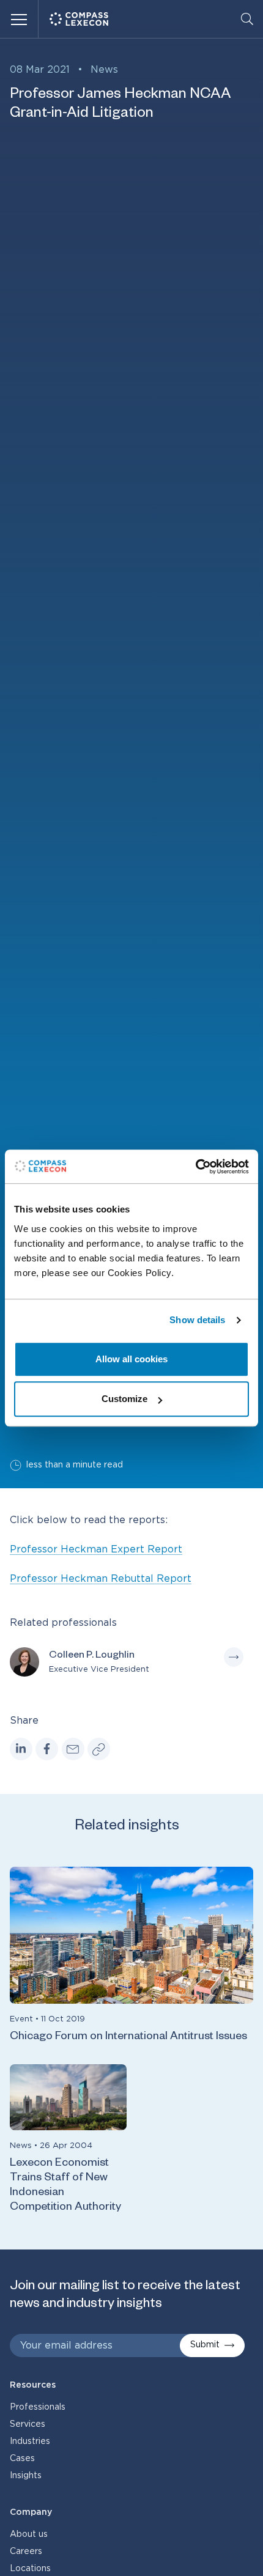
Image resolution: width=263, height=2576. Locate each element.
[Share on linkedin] (21, 1749)
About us (29, 2534)
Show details (197, 1320)
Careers (26, 2552)
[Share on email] (73, 1749)
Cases (22, 2459)
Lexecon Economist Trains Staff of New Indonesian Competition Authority (65, 2186)
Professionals (38, 2407)
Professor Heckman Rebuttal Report (101, 1579)
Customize (124, 1399)
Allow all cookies (131, 1359)
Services (28, 2424)
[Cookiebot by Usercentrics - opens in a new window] (195, 1167)
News (104, 70)
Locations (30, 2569)
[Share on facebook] (47, 1749)
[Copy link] (99, 1749)
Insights (26, 2476)
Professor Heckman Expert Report (96, 1549)
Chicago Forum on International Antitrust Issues (128, 2037)
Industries (30, 2441)
